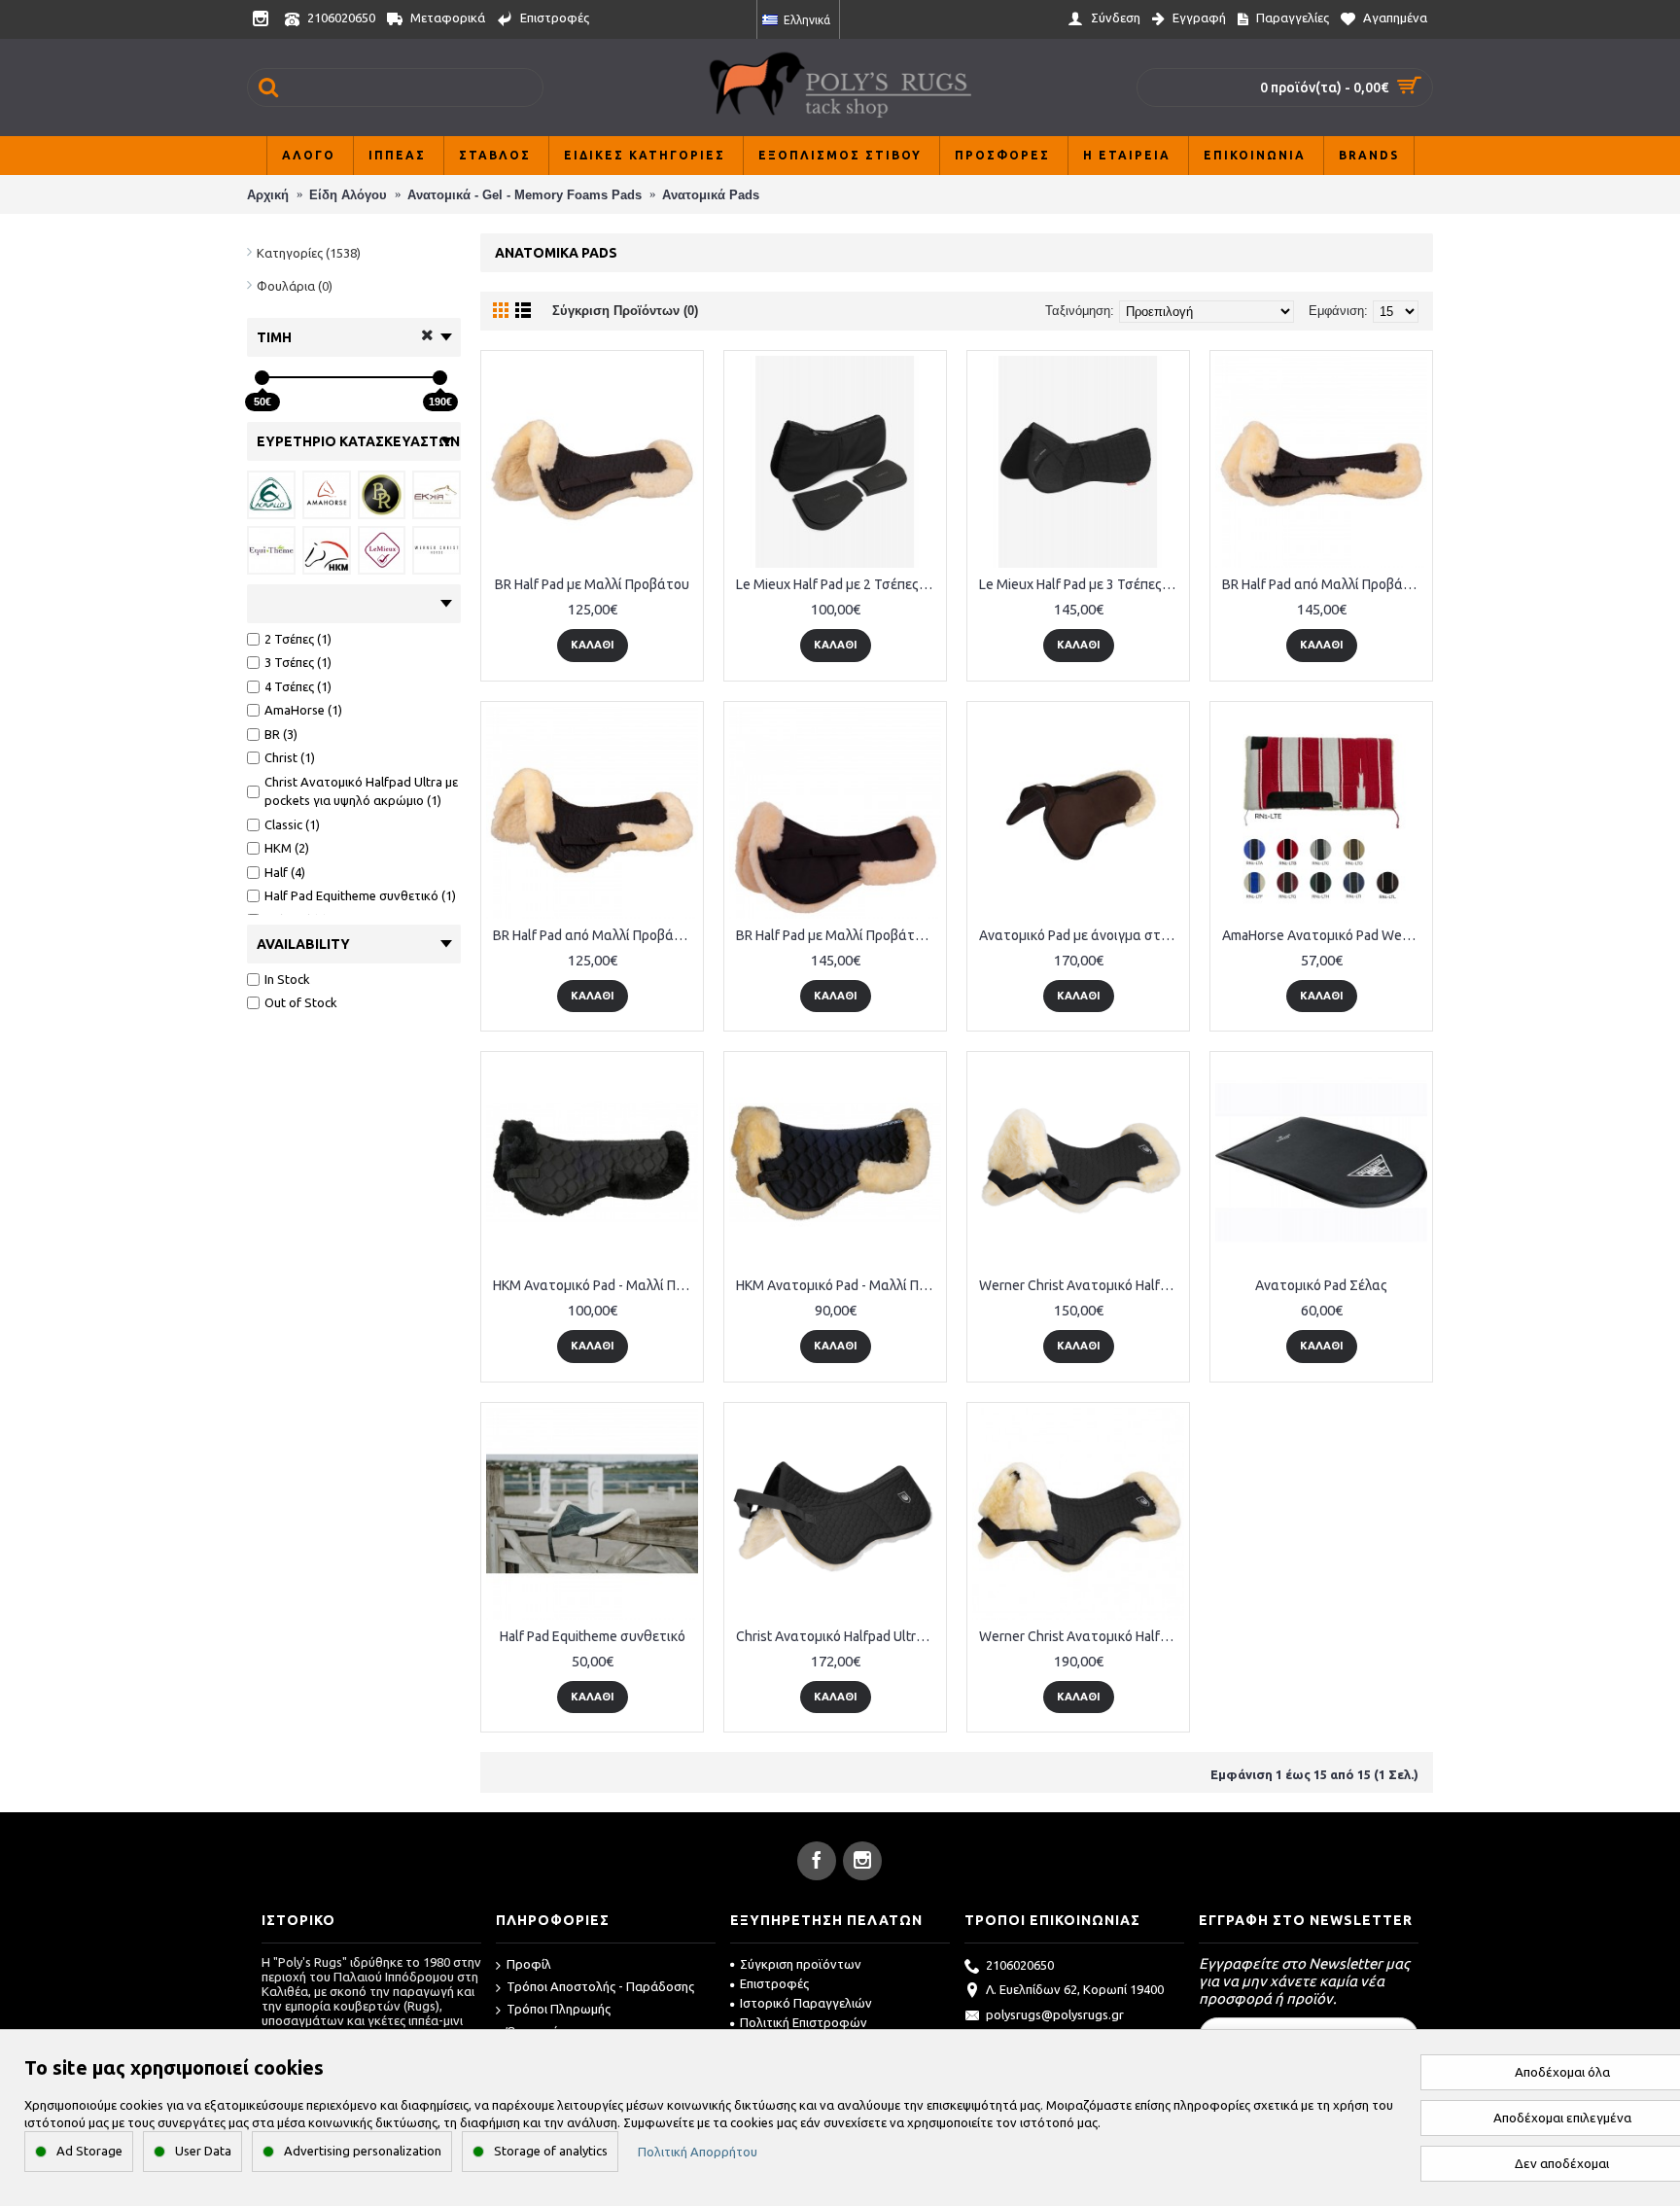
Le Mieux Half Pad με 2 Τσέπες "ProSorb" (839, 584)
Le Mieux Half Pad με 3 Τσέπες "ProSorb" (1082, 584)
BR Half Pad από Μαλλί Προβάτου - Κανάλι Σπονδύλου (595, 935)
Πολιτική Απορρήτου (698, 2152)
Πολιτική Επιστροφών (804, 2022)
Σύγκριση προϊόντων (801, 1964)
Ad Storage (89, 2151)
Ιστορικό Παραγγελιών (806, 2003)
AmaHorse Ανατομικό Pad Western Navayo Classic (1325, 935)
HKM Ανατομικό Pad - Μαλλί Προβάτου (839, 1285)
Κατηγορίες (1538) (309, 253)
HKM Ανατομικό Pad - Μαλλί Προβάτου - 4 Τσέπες (595, 1285)
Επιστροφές (774, 1983)
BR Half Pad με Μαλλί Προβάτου (592, 584)
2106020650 (1020, 1965)
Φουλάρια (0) (295, 286)
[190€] (440, 378)
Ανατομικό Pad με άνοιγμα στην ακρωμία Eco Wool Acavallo (1082, 935)
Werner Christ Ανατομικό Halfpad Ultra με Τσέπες (1082, 1636)
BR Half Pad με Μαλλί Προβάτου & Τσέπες (839, 935)
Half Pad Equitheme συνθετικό (593, 1636)
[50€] (262, 378)
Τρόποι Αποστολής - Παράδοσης (600, 1986)
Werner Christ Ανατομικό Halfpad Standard (1082, 1285)
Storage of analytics (551, 2151)
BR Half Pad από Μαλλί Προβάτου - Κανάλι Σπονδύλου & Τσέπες (1325, 584)
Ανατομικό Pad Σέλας (1321, 1285)
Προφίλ (529, 1964)
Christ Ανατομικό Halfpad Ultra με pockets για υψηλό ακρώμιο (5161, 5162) (839, 1636)
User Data (203, 2151)
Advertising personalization (363, 2151)
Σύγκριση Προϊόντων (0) (625, 311)
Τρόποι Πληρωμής (559, 2009)
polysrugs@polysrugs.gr (1055, 2014)
